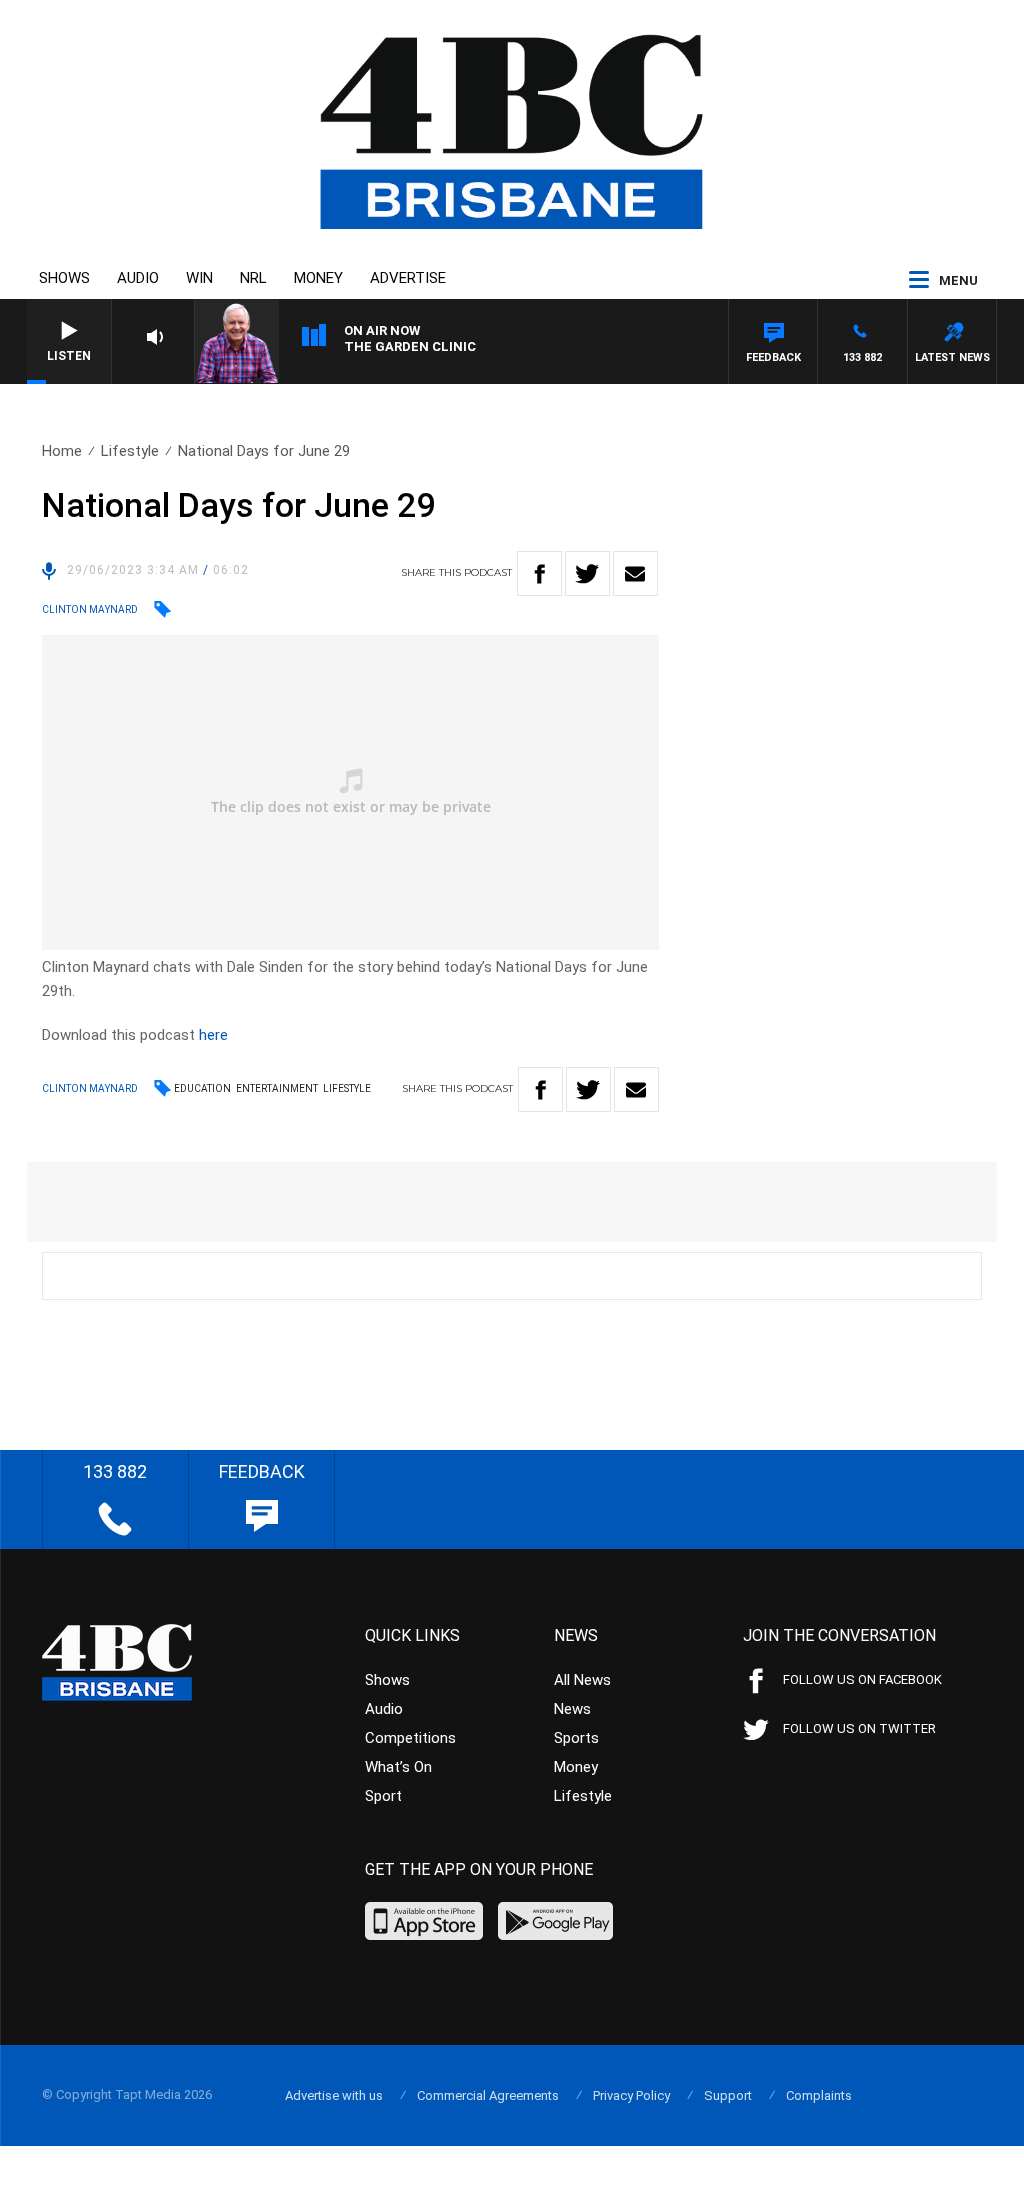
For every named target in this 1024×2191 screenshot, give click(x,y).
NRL (253, 278)
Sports (576, 1738)
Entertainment (277, 1088)
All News (582, 1680)
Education (202, 1088)
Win (199, 278)
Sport (383, 1796)
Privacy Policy (631, 2095)
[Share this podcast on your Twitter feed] (587, 573)
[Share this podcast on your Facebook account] (539, 573)
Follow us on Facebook (862, 1679)
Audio (138, 278)
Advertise (408, 278)
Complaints (819, 2095)
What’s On (398, 1767)
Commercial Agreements (488, 2095)
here (213, 1035)
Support (728, 2095)
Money (318, 278)
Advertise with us (334, 2095)
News (572, 1709)
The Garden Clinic (410, 346)
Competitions (410, 1738)
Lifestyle (130, 451)
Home (62, 451)
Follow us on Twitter (859, 1728)
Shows (64, 278)
